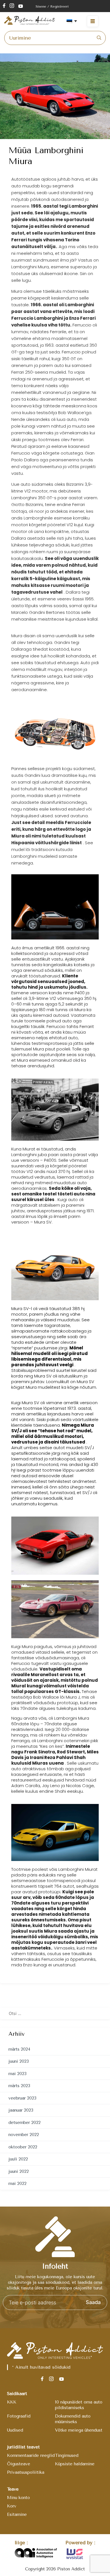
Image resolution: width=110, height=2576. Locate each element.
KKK (12, 2402)
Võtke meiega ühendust (79, 2430)
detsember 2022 (25, 2123)
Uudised (15, 2430)
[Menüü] (96, 21)
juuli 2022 (18, 2159)
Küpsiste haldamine (75, 2464)
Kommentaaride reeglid (31, 2455)
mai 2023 (17, 2074)
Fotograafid (19, 2416)
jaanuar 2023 (21, 2110)
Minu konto (18, 2498)
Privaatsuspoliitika (26, 2472)
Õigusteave (19, 2464)
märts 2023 (19, 2086)
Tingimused (67, 2455)
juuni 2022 (19, 2171)
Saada (93, 2302)
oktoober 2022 (23, 2147)
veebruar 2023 (22, 2098)
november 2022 (24, 2135)
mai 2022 (17, 2184)
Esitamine (17, 2514)
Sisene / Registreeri (52, 6)
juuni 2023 (19, 2061)
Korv (12, 2506)
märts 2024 (19, 2049)
